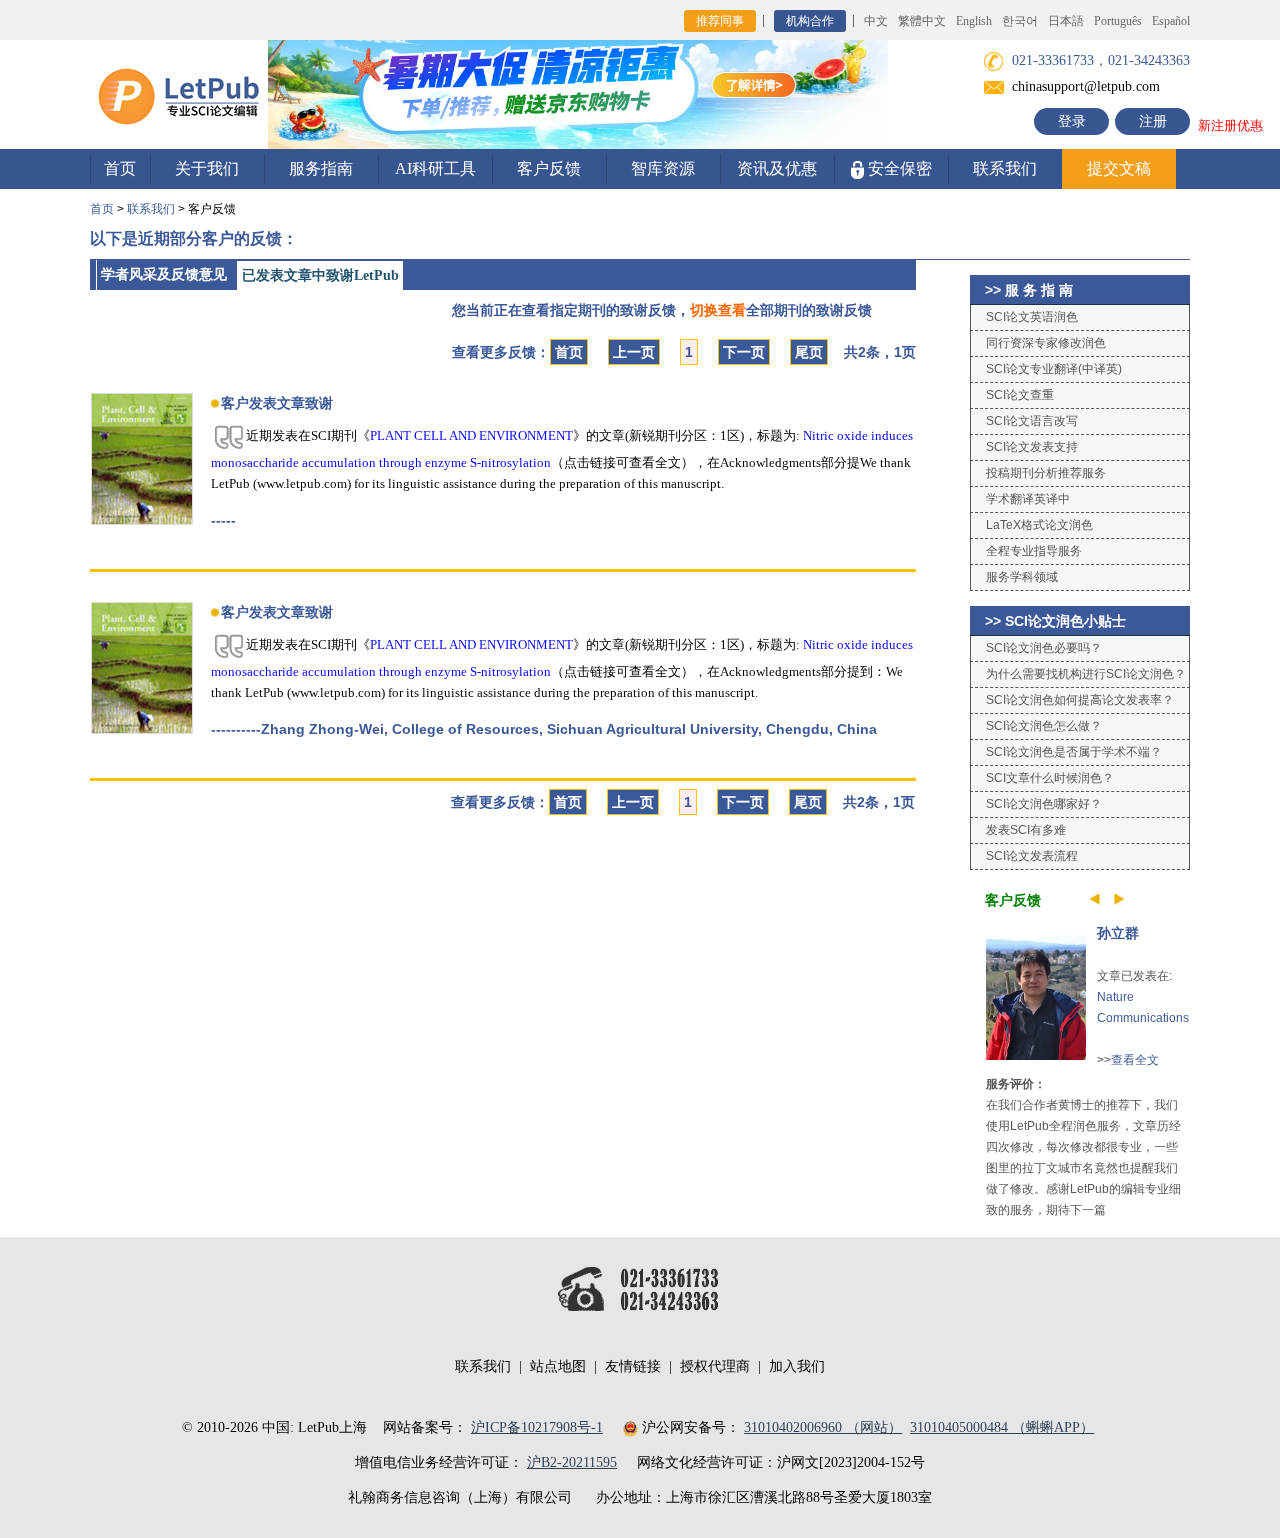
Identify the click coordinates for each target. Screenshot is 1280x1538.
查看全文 (1135, 1060)
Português (1118, 21)
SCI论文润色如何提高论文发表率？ (1080, 700)
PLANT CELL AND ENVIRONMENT (471, 435)
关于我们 (207, 168)
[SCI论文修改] (179, 93)
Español (1171, 21)
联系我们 (1005, 168)
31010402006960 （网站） (823, 1427)
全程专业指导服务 (1034, 551)
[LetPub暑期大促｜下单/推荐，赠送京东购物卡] (578, 93)
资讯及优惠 (777, 168)
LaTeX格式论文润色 (1039, 525)
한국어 (1020, 21)
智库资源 (663, 168)
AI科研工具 (435, 168)
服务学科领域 (1022, 577)
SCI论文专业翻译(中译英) (1054, 369)
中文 (876, 21)
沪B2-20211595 (572, 1462)
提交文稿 (1119, 168)
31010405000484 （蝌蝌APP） (1002, 1427)
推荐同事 (720, 21)
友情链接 (633, 1366)
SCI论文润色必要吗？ (1044, 648)
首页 (120, 168)
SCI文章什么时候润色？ (1050, 778)
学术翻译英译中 (1028, 499)
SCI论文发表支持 (1032, 447)
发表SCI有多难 (1026, 830)
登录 (1072, 121)
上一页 (634, 352)
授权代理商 (715, 1366)
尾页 (809, 352)
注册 (1153, 121)
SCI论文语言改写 (1032, 421)
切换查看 (718, 310)
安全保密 (898, 168)
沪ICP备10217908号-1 (537, 1427)
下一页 (744, 352)
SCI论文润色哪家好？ (1044, 804)
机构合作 (810, 21)
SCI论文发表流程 (1032, 856)
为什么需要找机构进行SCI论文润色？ (1086, 674)
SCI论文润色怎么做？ (1044, 726)
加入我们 (797, 1366)
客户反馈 (549, 168)
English (974, 21)
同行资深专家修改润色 (1046, 343)
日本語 (1066, 21)
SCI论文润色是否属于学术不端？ (1074, 752)
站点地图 (558, 1366)
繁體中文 (922, 21)
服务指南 (321, 168)
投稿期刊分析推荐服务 (1046, 473)
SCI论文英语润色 (1032, 317)
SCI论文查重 (1020, 395)
